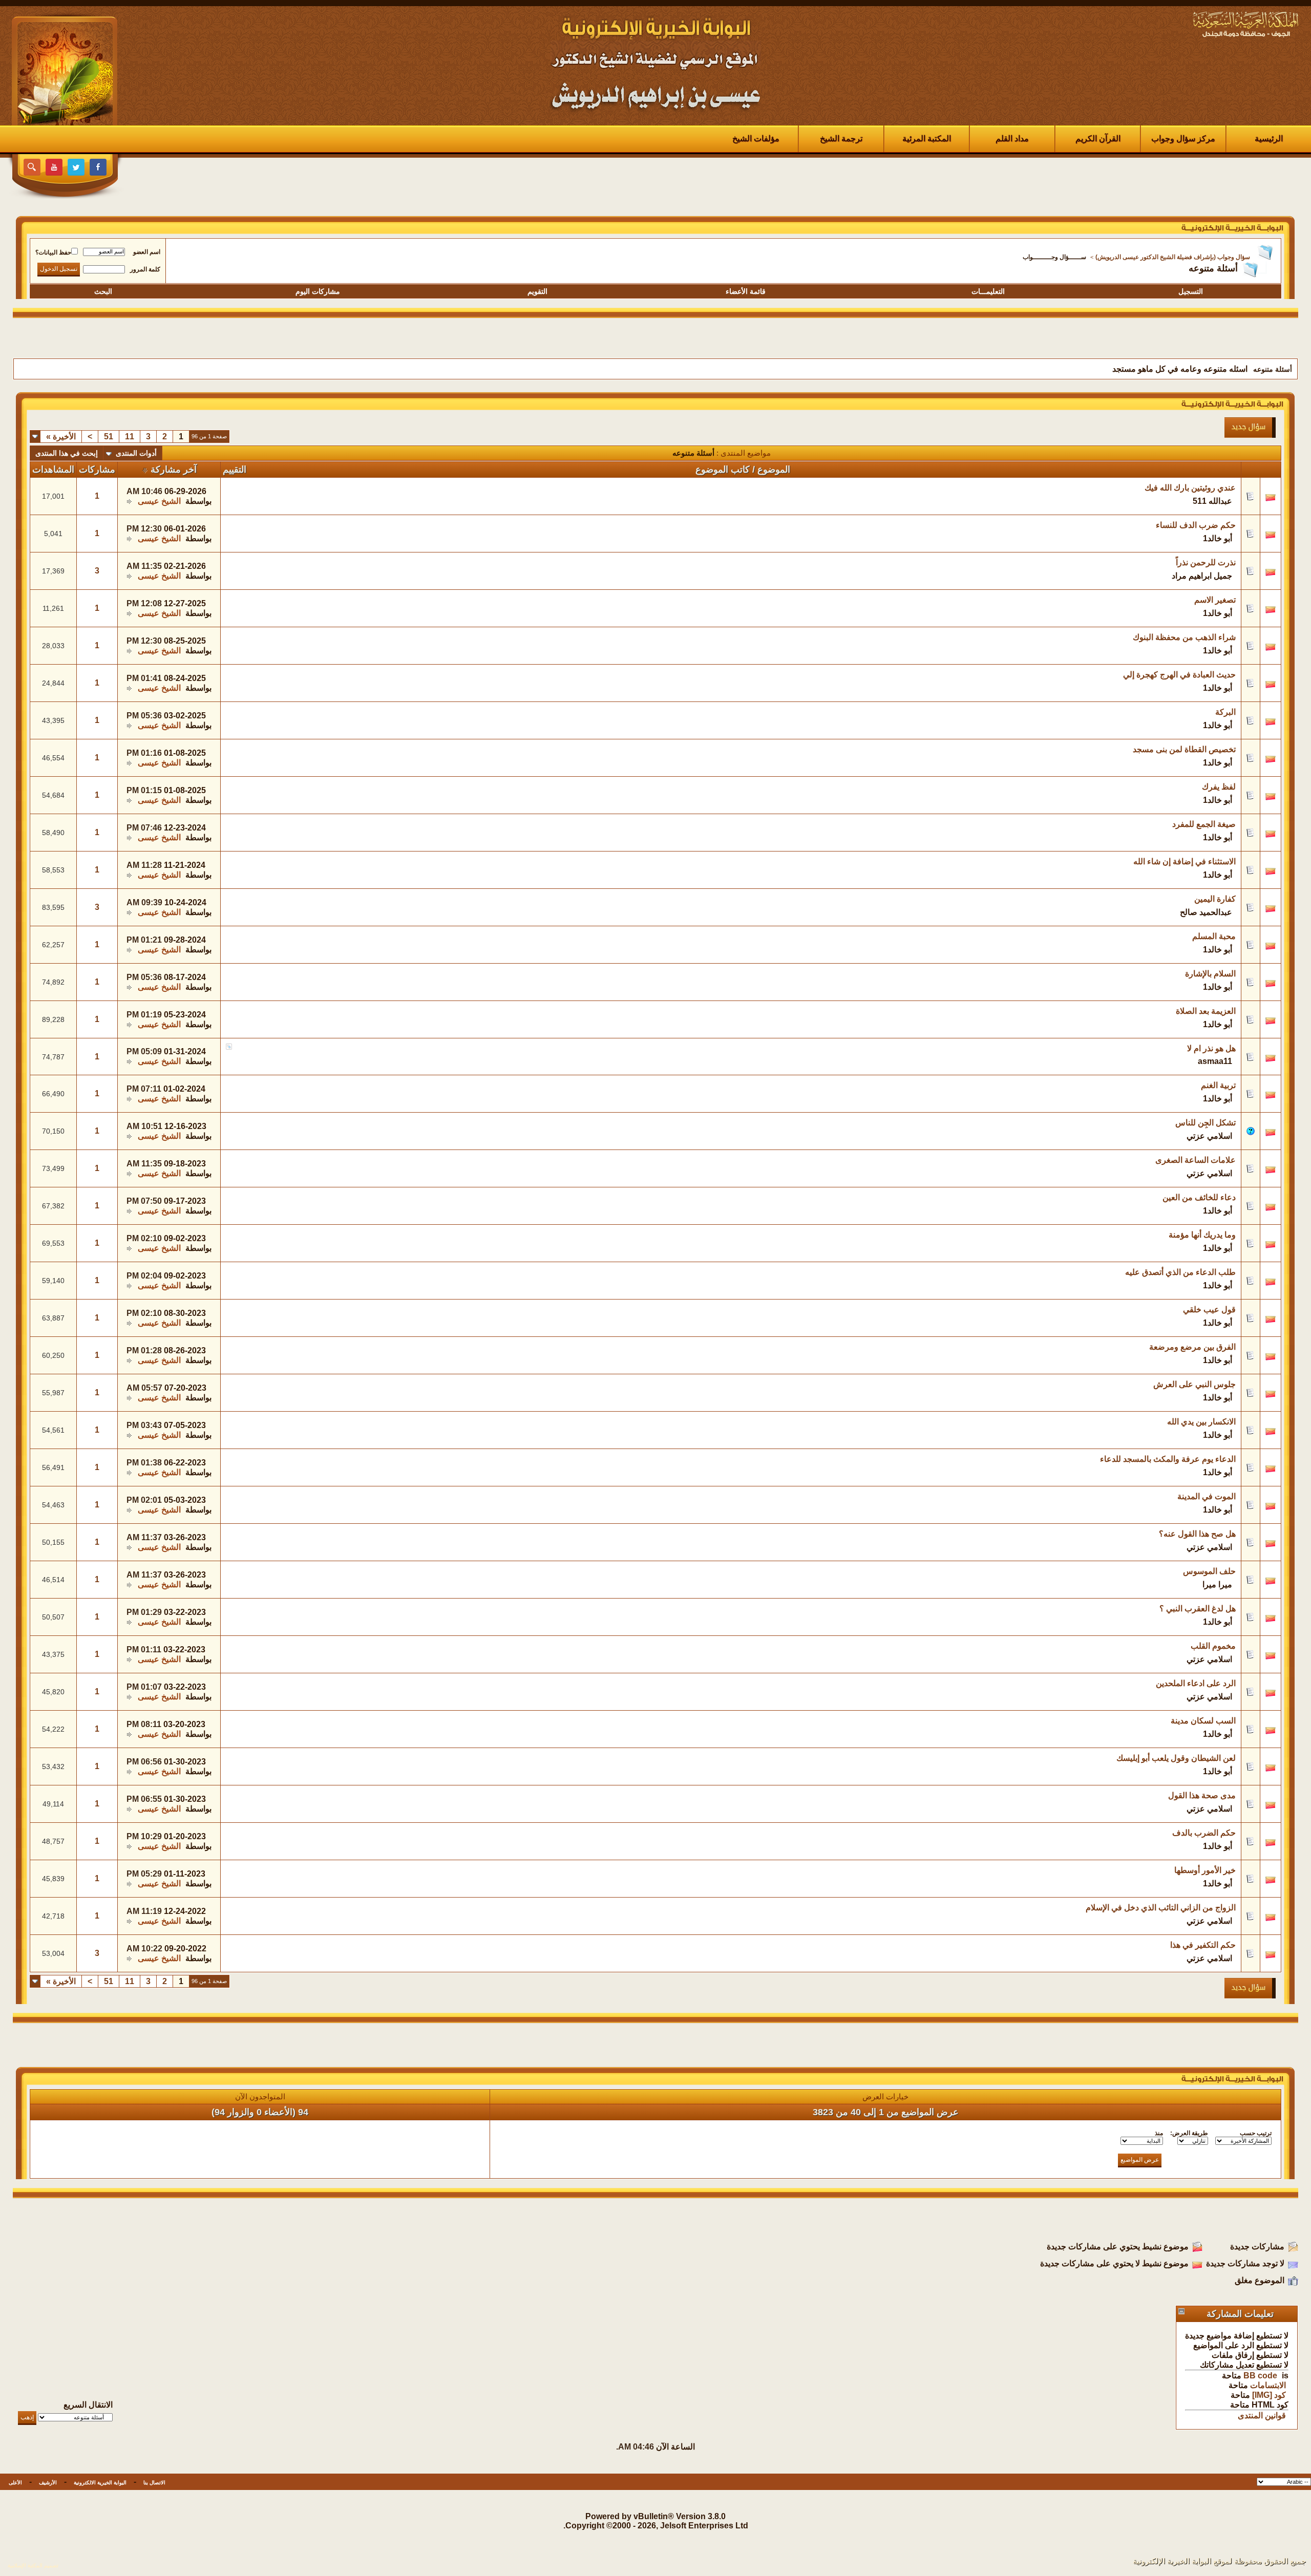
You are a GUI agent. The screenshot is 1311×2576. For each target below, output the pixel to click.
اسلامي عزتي (1209, 1136)
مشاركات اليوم (318, 291)
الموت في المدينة (1207, 1496)
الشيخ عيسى (159, 501)
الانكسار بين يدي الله (1201, 1422)
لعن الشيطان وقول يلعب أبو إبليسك (1176, 1758)
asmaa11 (1215, 1061)
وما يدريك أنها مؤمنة (1202, 1235)
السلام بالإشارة (1210, 974)
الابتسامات (1268, 2385)
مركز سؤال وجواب (1183, 139)
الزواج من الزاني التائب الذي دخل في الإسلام (1161, 1908)
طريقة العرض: (1189, 2133)
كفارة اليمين (1215, 899)
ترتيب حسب (1256, 2133)
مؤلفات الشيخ (756, 139)
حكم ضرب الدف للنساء (1196, 525)
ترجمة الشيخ (841, 139)
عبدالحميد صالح (1206, 912)
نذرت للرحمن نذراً (1206, 562)
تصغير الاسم (1215, 600)
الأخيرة (61, 437)
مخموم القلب (1213, 1646)
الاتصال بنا (154, 2483)
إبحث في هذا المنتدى (67, 453)
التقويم (537, 291)
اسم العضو (147, 252)
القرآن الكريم (1098, 139)
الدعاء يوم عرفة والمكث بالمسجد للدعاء (1168, 1459)
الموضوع (774, 470)
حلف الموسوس (1209, 1571)
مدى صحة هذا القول (1202, 1795)
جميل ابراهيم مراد (1202, 576)
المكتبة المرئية (927, 139)
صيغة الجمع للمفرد (1204, 824)
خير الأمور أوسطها (1205, 1870)
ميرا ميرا (1217, 1584)
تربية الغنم (1218, 1085)
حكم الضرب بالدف (1204, 1833)
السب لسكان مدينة (1203, 1721)
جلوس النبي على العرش (1194, 1384)
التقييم (235, 470)
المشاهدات (53, 470)
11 (130, 437)
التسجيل (1191, 291)
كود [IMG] (1269, 2395)
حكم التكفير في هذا (1203, 1945)
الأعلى (15, 2483)
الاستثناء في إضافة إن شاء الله (1185, 861)
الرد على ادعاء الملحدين (1196, 1683)
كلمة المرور (145, 269)
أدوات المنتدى (136, 453)
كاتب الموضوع (723, 470)
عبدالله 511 (1212, 501)
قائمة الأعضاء (746, 291)
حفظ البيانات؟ (53, 252)
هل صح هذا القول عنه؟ (1197, 1534)
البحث (103, 291)
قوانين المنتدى (1262, 2415)
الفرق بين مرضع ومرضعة (1192, 1347)
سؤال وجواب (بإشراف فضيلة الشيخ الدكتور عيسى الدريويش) (1173, 257)
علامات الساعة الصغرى (1196, 1160)
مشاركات (97, 470)
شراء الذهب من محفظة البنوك (1184, 637)
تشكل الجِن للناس (1206, 1123)
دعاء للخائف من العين (1199, 1197)
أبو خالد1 (1218, 538)
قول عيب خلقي (1209, 1310)
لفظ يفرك (1219, 787)
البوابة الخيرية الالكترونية (100, 2483)
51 (109, 437)
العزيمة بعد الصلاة (1206, 1011)
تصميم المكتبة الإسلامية (33, 2566)
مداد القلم (1012, 139)
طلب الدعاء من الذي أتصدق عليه (1180, 1272)
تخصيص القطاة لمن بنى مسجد (1184, 749)
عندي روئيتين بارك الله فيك (1190, 488)
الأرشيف (48, 2483)
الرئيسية (1269, 139)
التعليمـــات (988, 291)
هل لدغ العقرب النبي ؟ (1198, 1609)
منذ (1159, 2133)
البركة (1225, 712)
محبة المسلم (1214, 936)
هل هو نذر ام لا (1211, 1048)
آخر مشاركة (174, 470)
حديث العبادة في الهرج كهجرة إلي (1179, 675)
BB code (1260, 2376)
